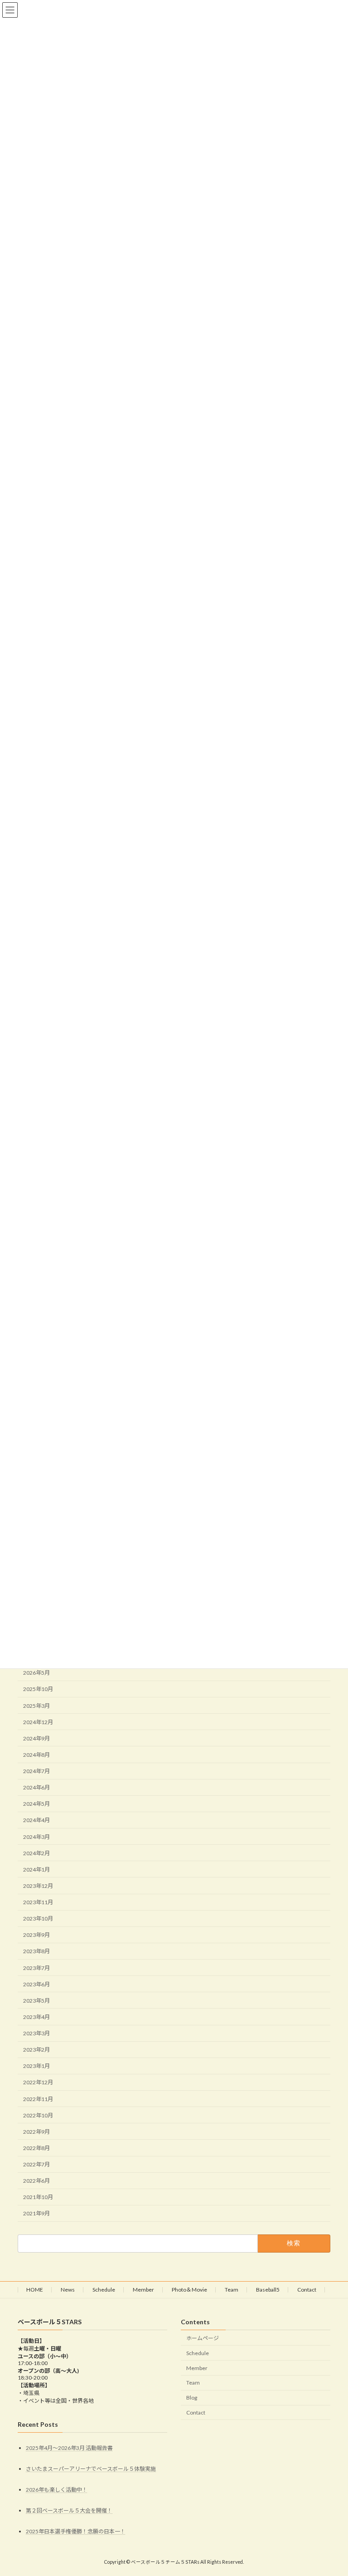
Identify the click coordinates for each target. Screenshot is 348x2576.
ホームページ (203, 2338)
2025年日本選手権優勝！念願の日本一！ (76, 2532)
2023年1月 (36, 2066)
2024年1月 (36, 1870)
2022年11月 (38, 2099)
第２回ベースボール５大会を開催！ (69, 2511)
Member (143, 2290)
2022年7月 (36, 2164)
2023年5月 (36, 2001)
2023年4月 (36, 2017)
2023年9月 (36, 1935)
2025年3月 (36, 1706)
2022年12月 (38, 2082)
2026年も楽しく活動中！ (57, 2490)
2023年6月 (36, 1984)
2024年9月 (36, 1738)
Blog (192, 2398)
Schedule (104, 2290)
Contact (307, 2290)
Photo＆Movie (189, 2290)
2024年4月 (36, 1820)
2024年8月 (36, 1755)
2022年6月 (36, 2181)
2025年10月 (38, 1689)
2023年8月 (36, 1951)
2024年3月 (36, 1837)
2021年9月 (36, 2213)
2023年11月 (38, 1902)
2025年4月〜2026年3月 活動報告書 (69, 2448)
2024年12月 (38, 1722)
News (68, 2290)
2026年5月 (36, 1673)
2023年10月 (38, 1919)
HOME (35, 2290)
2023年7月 (36, 1968)
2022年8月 (36, 2148)
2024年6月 (36, 1787)
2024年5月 (36, 1804)
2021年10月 (38, 2197)
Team (232, 2290)
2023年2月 (36, 2050)
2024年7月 (36, 1771)
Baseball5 (268, 2290)
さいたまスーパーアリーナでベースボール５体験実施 (91, 2469)
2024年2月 (36, 1853)
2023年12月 (38, 1886)
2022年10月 (38, 2115)
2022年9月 (36, 2132)
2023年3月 (36, 2033)
